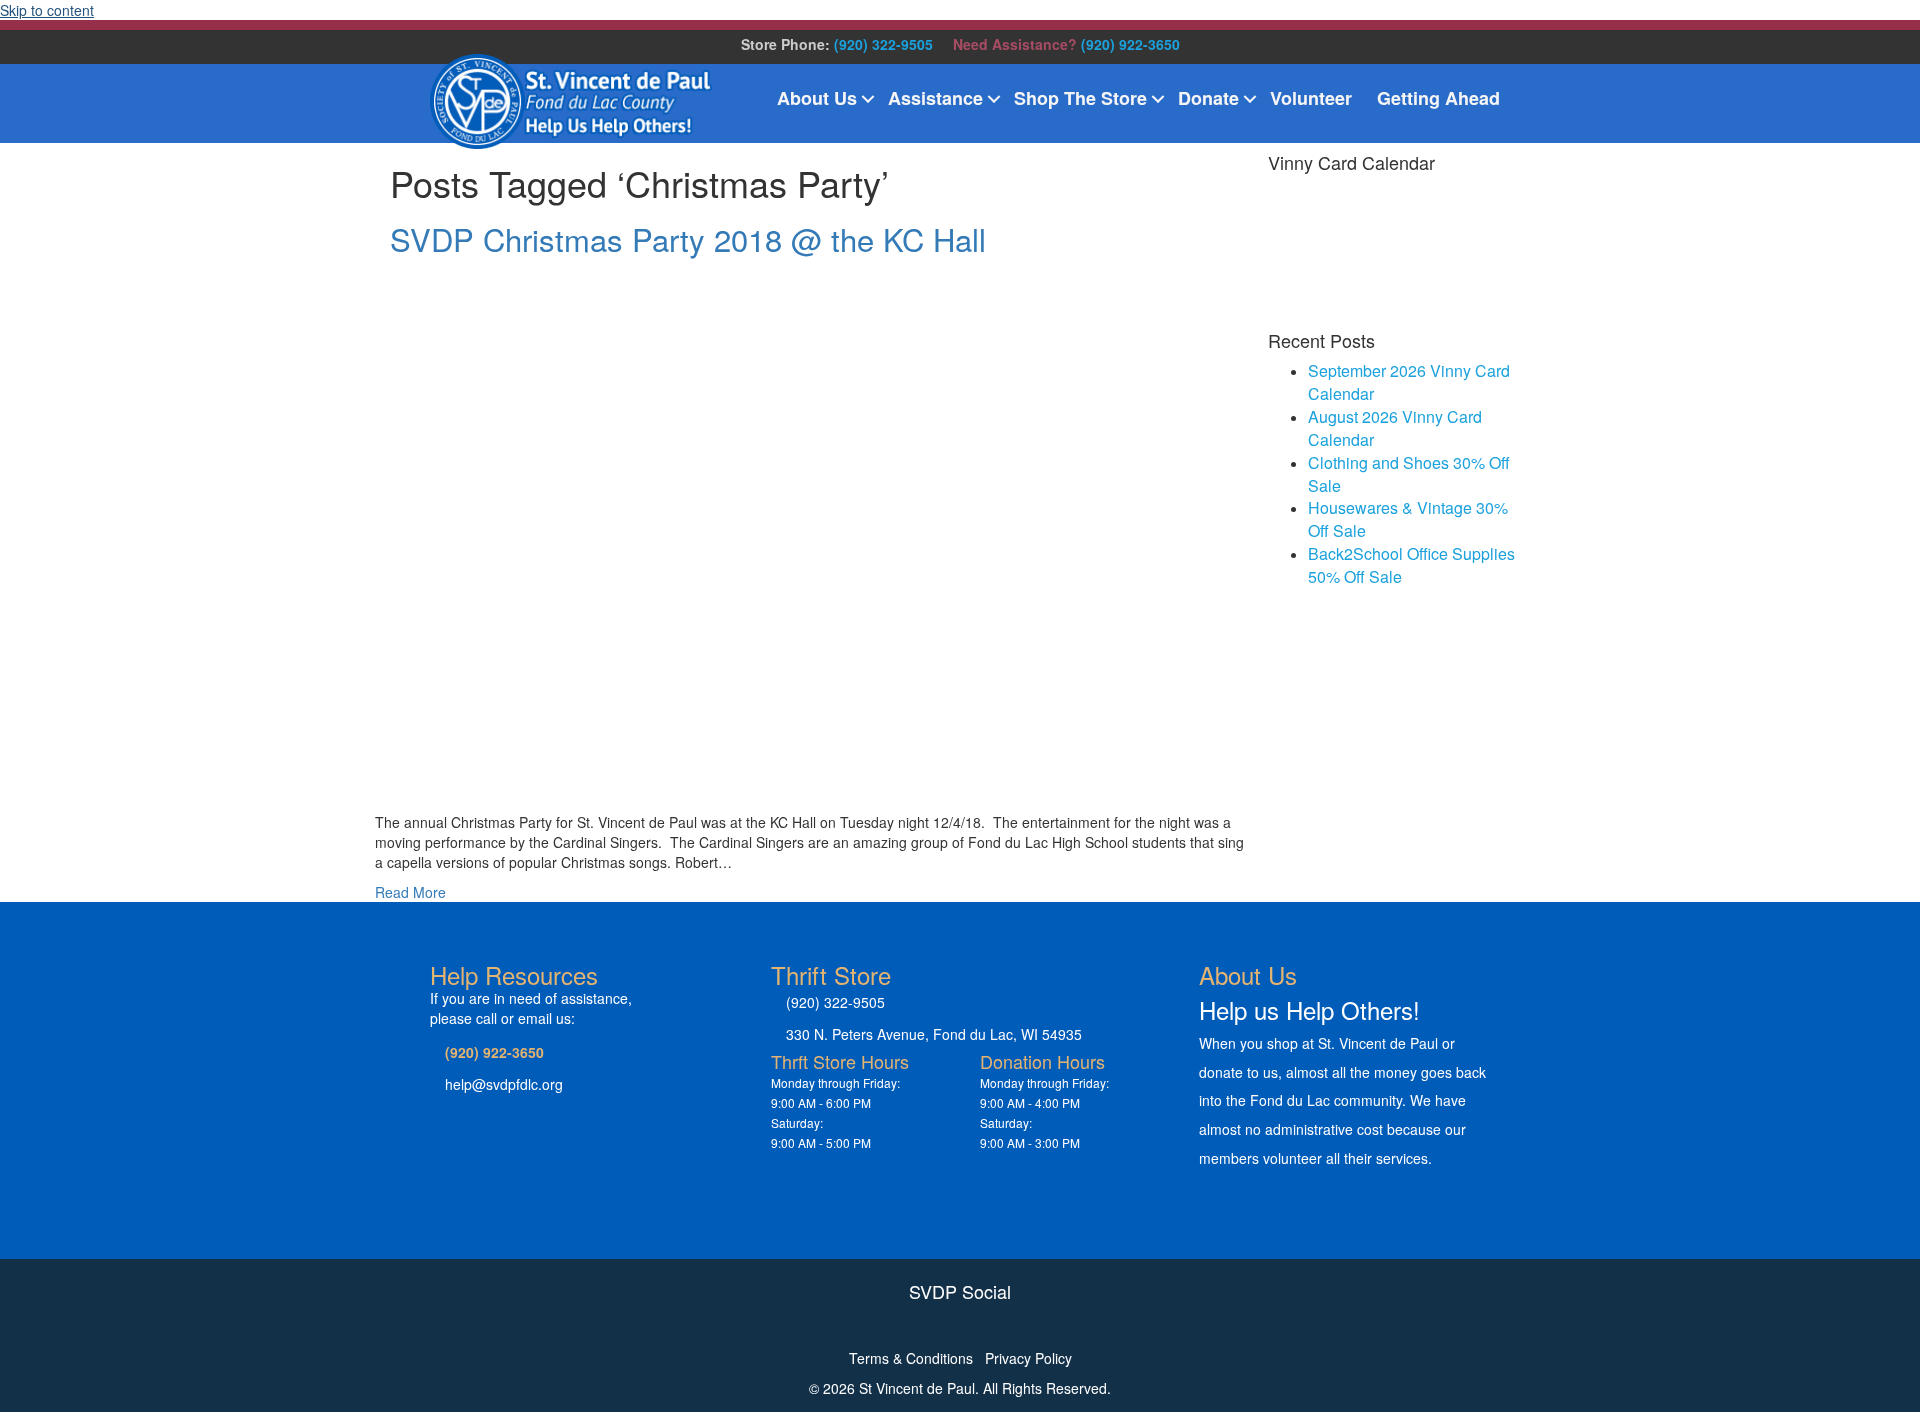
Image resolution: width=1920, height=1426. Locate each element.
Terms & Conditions (911, 1358)
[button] (868, 99)
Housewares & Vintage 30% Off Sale (1408, 519)
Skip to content (47, 10)
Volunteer (1311, 98)
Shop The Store (1080, 98)
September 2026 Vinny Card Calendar (1409, 382)
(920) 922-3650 (1130, 44)
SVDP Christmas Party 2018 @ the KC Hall (688, 238)
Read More (410, 892)
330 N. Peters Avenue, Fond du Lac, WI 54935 (934, 1034)
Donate (1208, 98)
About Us (817, 98)
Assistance (935, 98)
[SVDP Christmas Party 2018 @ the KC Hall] (887, 530)
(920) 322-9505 (883, 44)
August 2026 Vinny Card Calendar (1395, 428)
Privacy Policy (1028, 1358)
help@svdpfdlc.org (504, 1084)
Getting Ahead (1438, 98)
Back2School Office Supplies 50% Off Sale (1411, 565)
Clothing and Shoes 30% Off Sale (1409, 474)
